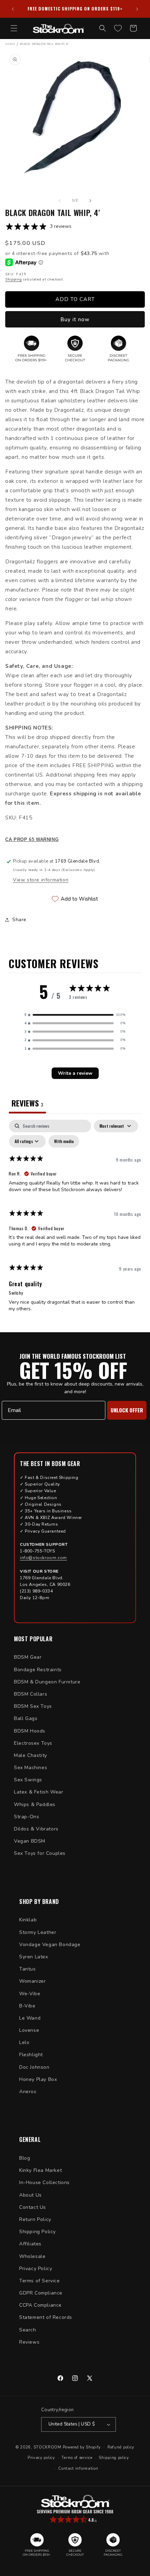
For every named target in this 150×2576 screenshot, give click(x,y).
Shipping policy (114, 2458)
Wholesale (32, 2256)
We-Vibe (30, 1994)
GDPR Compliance (41, 2293)
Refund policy (121, 2447)
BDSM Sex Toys (33, 1706)
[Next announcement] (137, 9)
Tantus (28, 1969)
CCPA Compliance (40, 2305)
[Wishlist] (118, 28)
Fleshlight (31, 2055)
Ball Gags (26, 1718)
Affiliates (30, 2244)
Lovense (29, 2030)
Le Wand (30, 2018)
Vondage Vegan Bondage (50, 1945)
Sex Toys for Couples (40, 1853)
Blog (25, 2158)
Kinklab (28, 1920)
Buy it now (75, 319)
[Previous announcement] (13, 9)
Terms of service (77, 2458)
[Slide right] (90, 201)
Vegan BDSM (30, 1841)
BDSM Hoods (30, 1731)
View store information (41, 880)
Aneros (28, 2092)
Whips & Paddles (35, 1804)
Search (28, 2330)
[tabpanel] (75, 1219)
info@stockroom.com (43, 1558)
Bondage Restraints (38, 1670)
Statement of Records (46, 2317)
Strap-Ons (27, 1817)
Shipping (14, 279)
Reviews (29, 2342)
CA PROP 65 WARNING (32, 840)
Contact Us (33, 2207)
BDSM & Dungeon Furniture (47, 1682)
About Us (31, 2195)
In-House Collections (44, 2182)
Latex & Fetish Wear (39, 1792)
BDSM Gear (28, 1657)
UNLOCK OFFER (127, 1410)
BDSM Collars (31, 1694)
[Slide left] (60, 201)
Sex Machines (31, 1768)
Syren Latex (34, 1957)
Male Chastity (31, 1755)
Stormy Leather (38, 1932)
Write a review (75, 1073)
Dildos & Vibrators (36, 1829)
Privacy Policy (36, 2269)
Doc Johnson (34, 2067)
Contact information (78, 2469)
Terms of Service (40, 2281)
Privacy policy (41, 2458)
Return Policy (35, 2219)
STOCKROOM (47, 2447)
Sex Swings (28, 1780)
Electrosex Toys (33, 1743)
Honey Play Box (38, 2079)
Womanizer (32, 1981)
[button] (14, 28)
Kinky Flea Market (40, 2170)
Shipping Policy (37, 2232)
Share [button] (19, 920)
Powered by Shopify (82, 2447)
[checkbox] (64, 1141)
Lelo (24, 2042)
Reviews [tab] (27, 1103)
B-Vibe (27, 2006)
